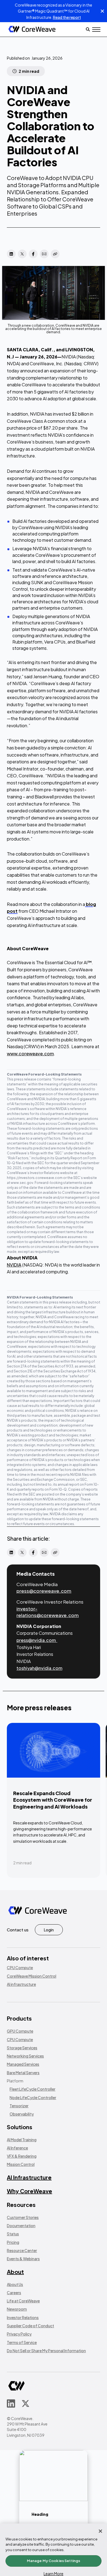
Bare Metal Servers (23, 2073)
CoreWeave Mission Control (32, 1976)
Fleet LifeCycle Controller (33, 2089)
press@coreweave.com (44, 1591)
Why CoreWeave (29, 2191)
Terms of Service (22, 2342)
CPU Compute (20, 1968)
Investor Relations (23, 2317)
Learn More (54, 2574)
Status (13, 2234)
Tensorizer (19, 2106)
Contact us (18, 1930)
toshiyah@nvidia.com (39, 1668)
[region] (54, 2550)
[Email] (44, 254)
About (15, 2272)
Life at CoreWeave (23, 2301)
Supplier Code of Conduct (30, 2326)
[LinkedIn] (11, 254)
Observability (22, 2114)
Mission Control (21, 2164)
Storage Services (22, 2048)
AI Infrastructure (29, 2177)
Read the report (67, 17)
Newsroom (17, 2309)
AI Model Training (22, 2140)
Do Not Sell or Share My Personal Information (46, 2351)
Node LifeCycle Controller (33, 2097)
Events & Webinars (23, 2259)
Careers (14, 2293)
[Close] (100, 2531)
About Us (15, 2284)
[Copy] (55, 254)
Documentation (21, 2226)
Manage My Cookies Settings (54, 2561)
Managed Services (23, 2064)
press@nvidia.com (36, 1640)
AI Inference (17, 2148)
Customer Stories (23, 2217)
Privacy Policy (19, 2334)
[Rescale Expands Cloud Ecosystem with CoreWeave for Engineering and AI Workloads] (54, 1800)
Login (49, 1930)
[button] (96, 30)
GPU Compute (20, 2031)
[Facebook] (33, 254)
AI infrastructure (21, 1984)
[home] (32, 29)
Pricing (13, 2242)
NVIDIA (14, 1265)
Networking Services (25, 2056)
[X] (22, 254)
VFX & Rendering (22, 2156)
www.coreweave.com (30, 1054)
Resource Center (22, 2250)
